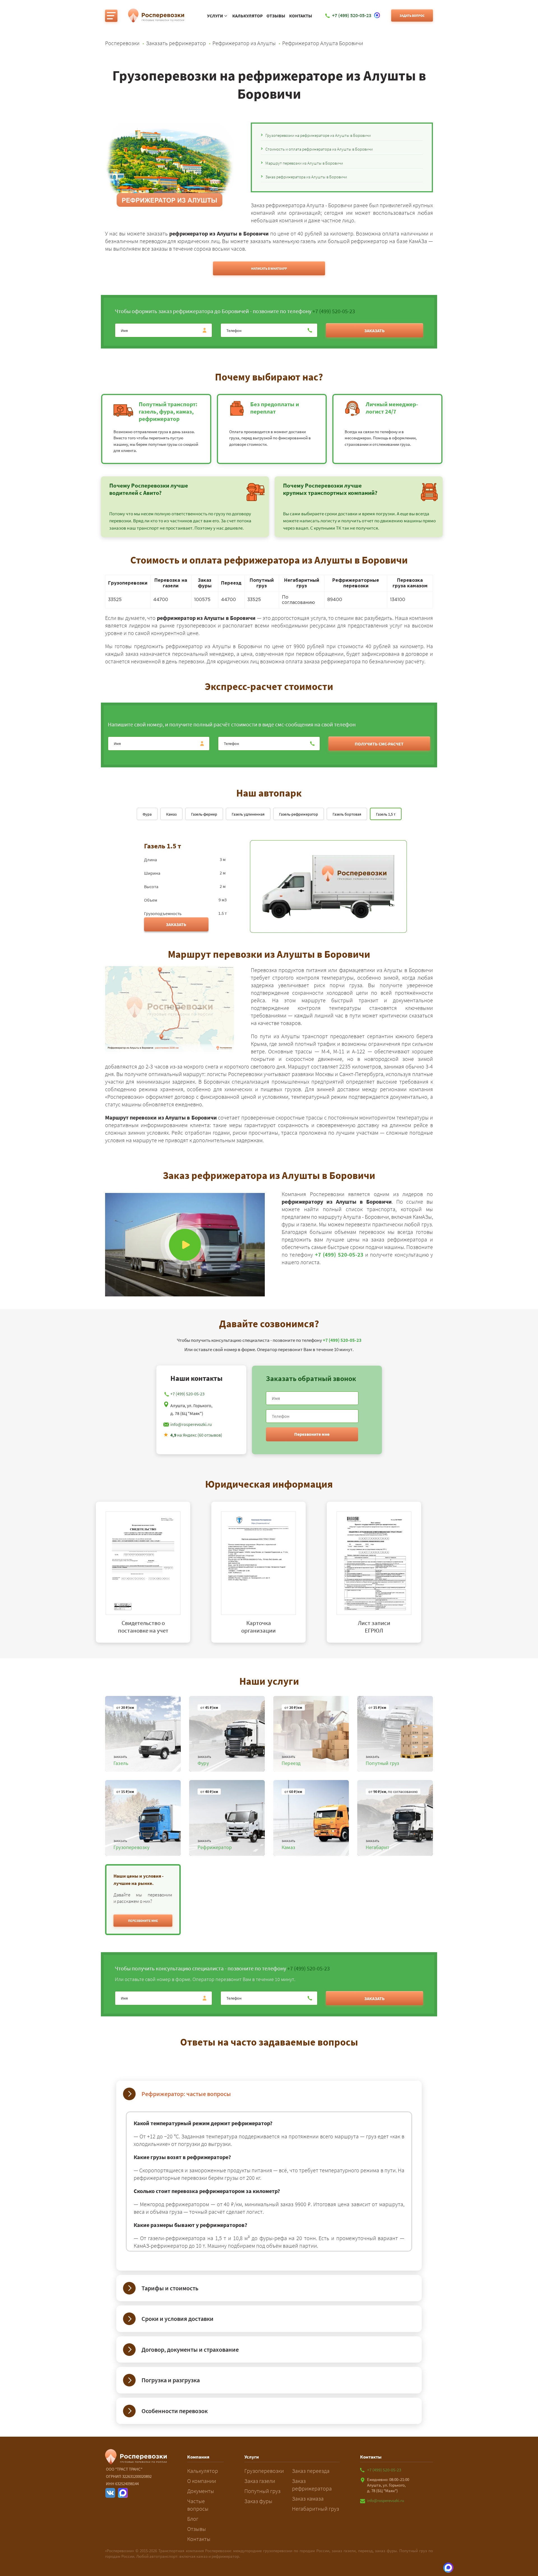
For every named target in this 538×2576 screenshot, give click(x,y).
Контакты (301, 16)
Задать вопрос (412, 16)
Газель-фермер (204, 814)
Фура (147, 814)
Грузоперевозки (264, 2471)
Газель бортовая (347, 814)
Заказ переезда (311, 2471)
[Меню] (111, 16)
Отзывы (276, 16)
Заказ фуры (258, 2501)
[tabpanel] (154, 1572)
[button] (143, 1921)
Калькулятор (248, 16)
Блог (193, 2519)
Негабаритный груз (316, 2509)
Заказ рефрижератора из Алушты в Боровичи (306, 177)
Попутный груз (262, 2491)
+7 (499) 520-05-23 (334, 311)
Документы (201, 2491)
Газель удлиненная (248, 814)
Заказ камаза (308, 2498)
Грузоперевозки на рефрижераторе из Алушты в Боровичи (318, 135)
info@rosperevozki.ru (191, 1424)
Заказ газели (260, 2481)
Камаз (171, 814)
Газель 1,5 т (386, 814)
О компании (202, 2481)
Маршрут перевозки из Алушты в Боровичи (304, 163)
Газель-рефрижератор (299, 814)
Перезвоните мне (312, 1434)
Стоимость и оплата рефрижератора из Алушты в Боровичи (319, 149)
